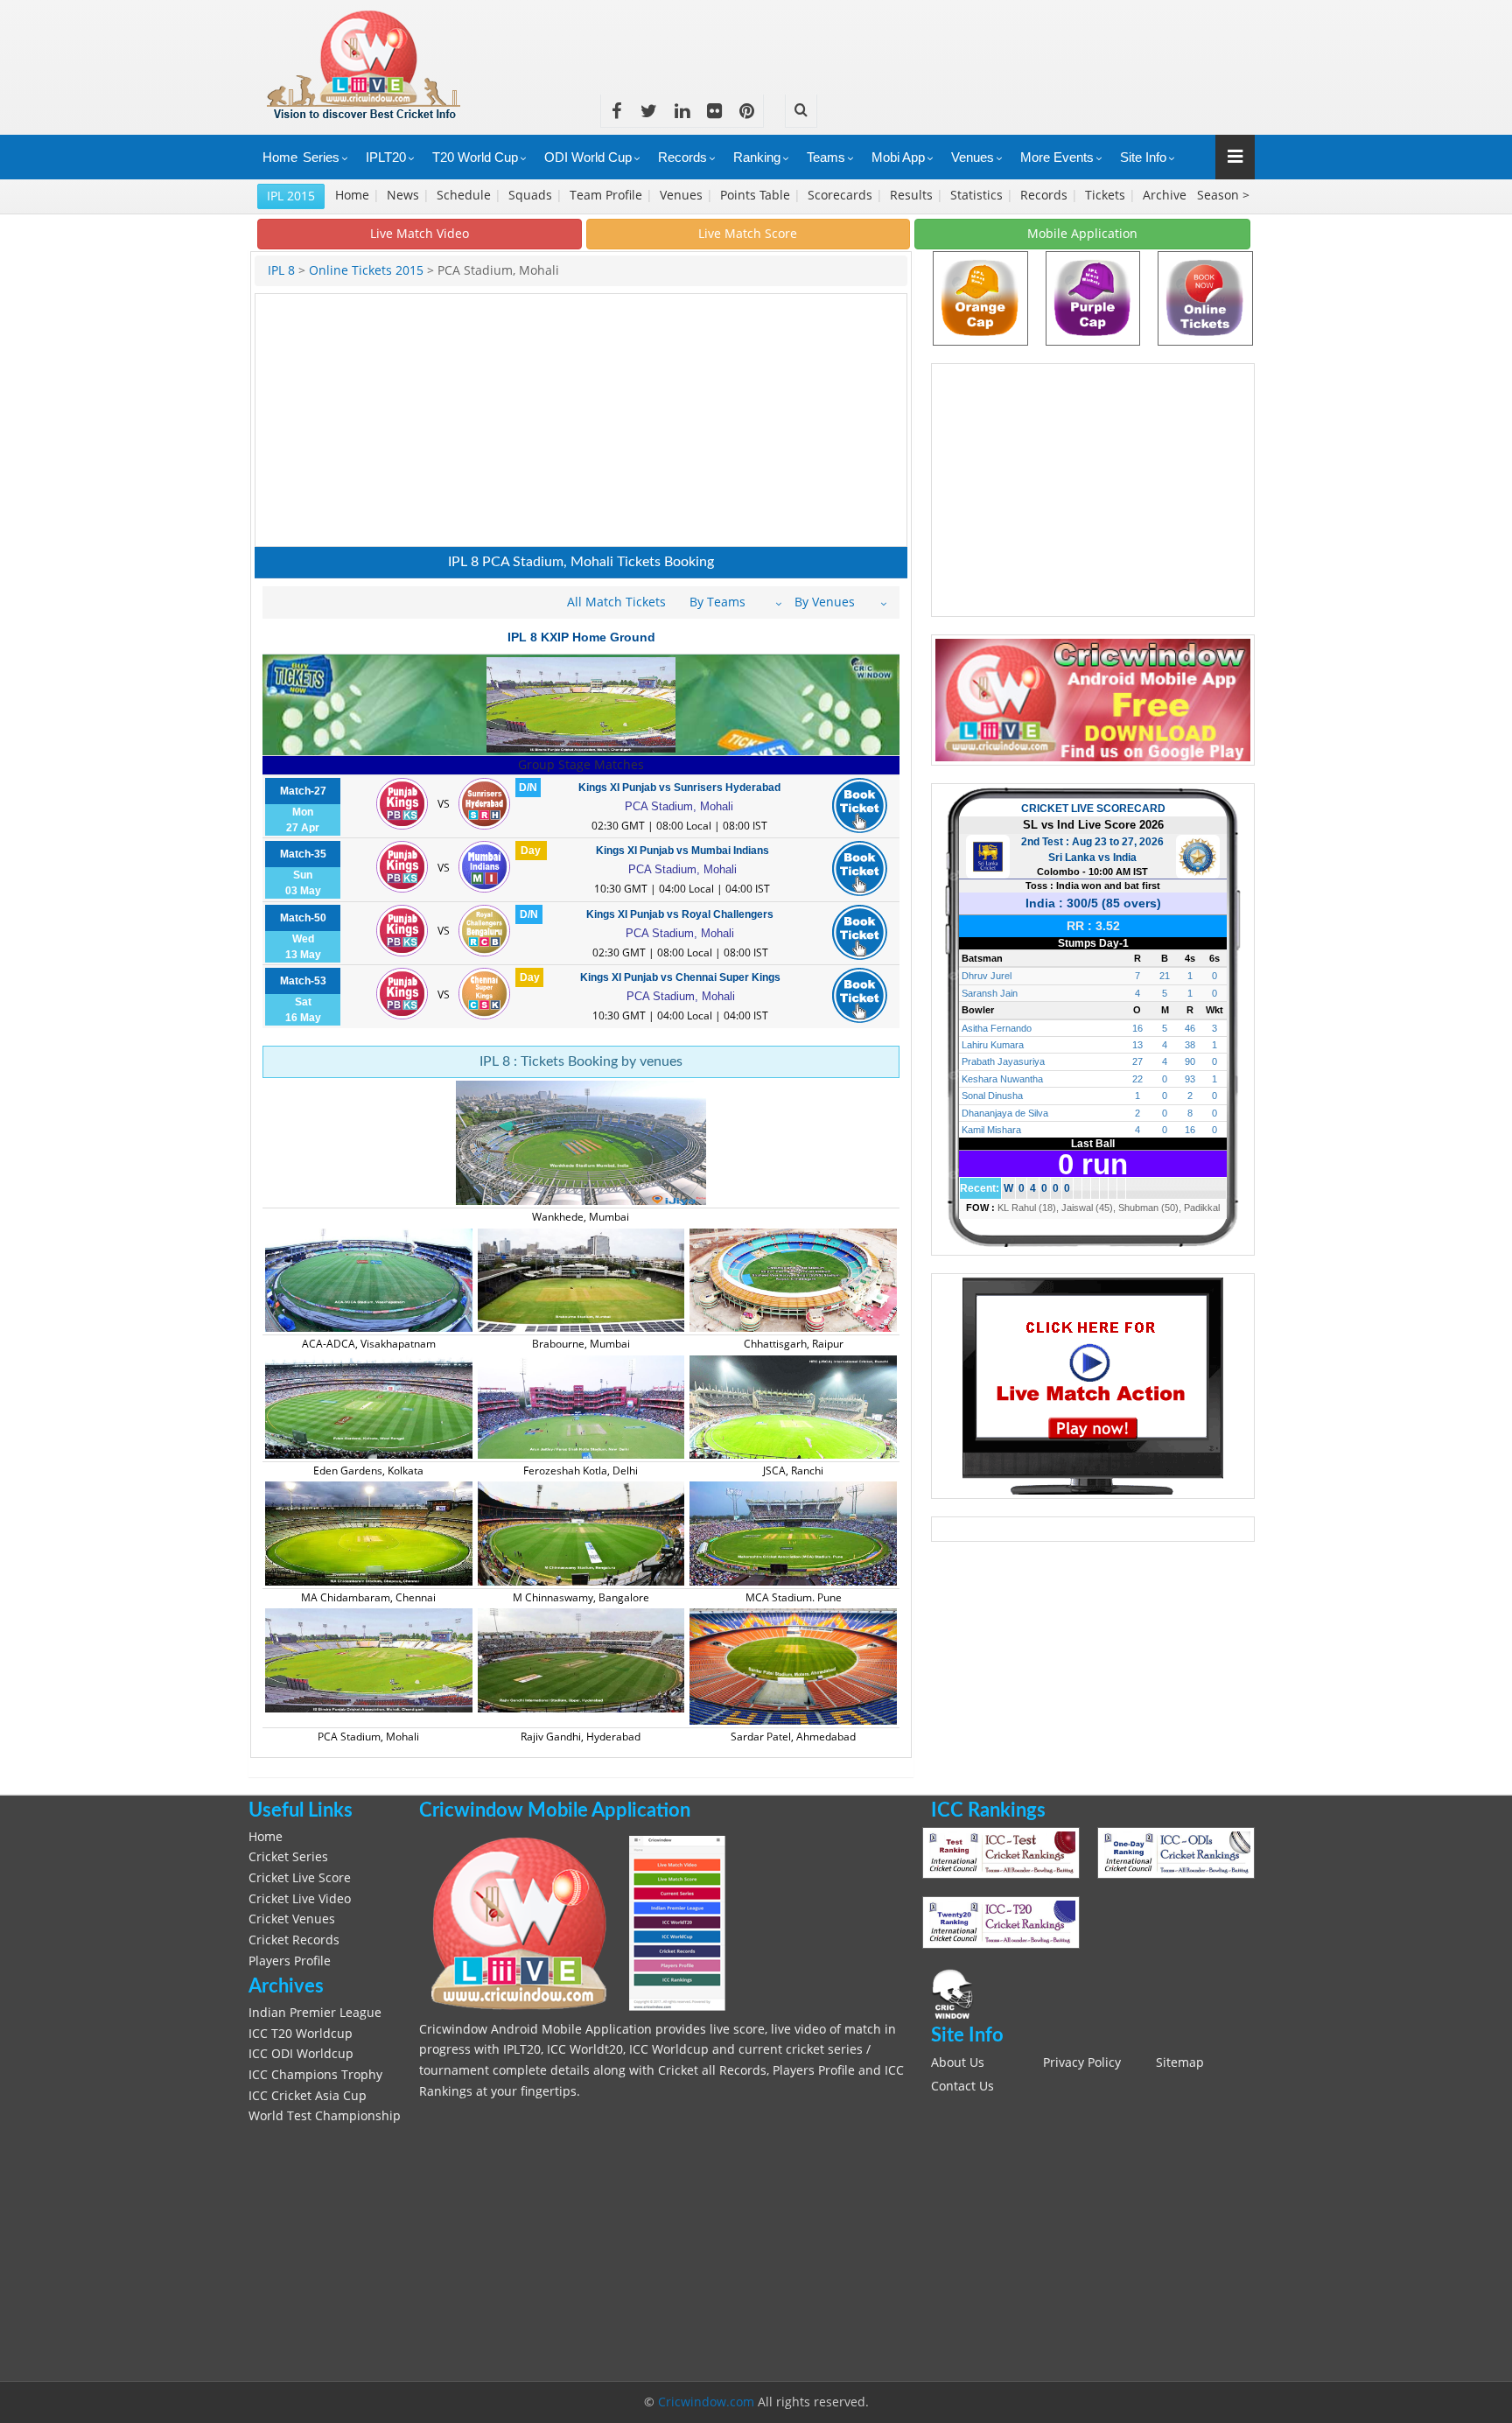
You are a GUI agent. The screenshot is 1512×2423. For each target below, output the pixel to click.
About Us (958, 2062)
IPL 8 (281, 270)
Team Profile (608, 195)
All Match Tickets (616, 602)
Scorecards (842, 195)
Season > (1223, 195)
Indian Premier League (315, 2013)
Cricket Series (288, 1857)
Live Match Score (748, 233)
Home (280, 157)
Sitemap (1180, 2062)
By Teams (717, 602)
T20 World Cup (475, 157)
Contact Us (962, 2086)
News (405, 195)
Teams (826, 157)
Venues (973, 157)
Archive (1166, 195)
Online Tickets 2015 (366, 270)
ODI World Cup (588, 157)
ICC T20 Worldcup (301, 2034)
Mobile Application (1082, 233)
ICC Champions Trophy (315, 2075)
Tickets (1107, 195)
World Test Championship (325, 2116)
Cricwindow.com (706, 2402)
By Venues (825, 602)
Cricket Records (294, 1940)
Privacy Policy (1082, 2062)
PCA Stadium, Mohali (679, 806)
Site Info (1143, 157)
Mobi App (898, 157)
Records (682, 157)
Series (321, 157)
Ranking (757, 157)
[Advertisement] (936, 39)
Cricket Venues (292, 1919)
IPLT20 (386, 157)
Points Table (757, 195)
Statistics (978, 195)
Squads (532, 195)
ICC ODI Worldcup (301, 2054)
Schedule (465, 195)
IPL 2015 (291, 196)
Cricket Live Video (300, 1899)
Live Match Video (420, 233)
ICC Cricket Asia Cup (308, 2096)
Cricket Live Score (300, 1878)
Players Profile (290, 1961)
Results (913, 195)
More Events (1057, 157)
